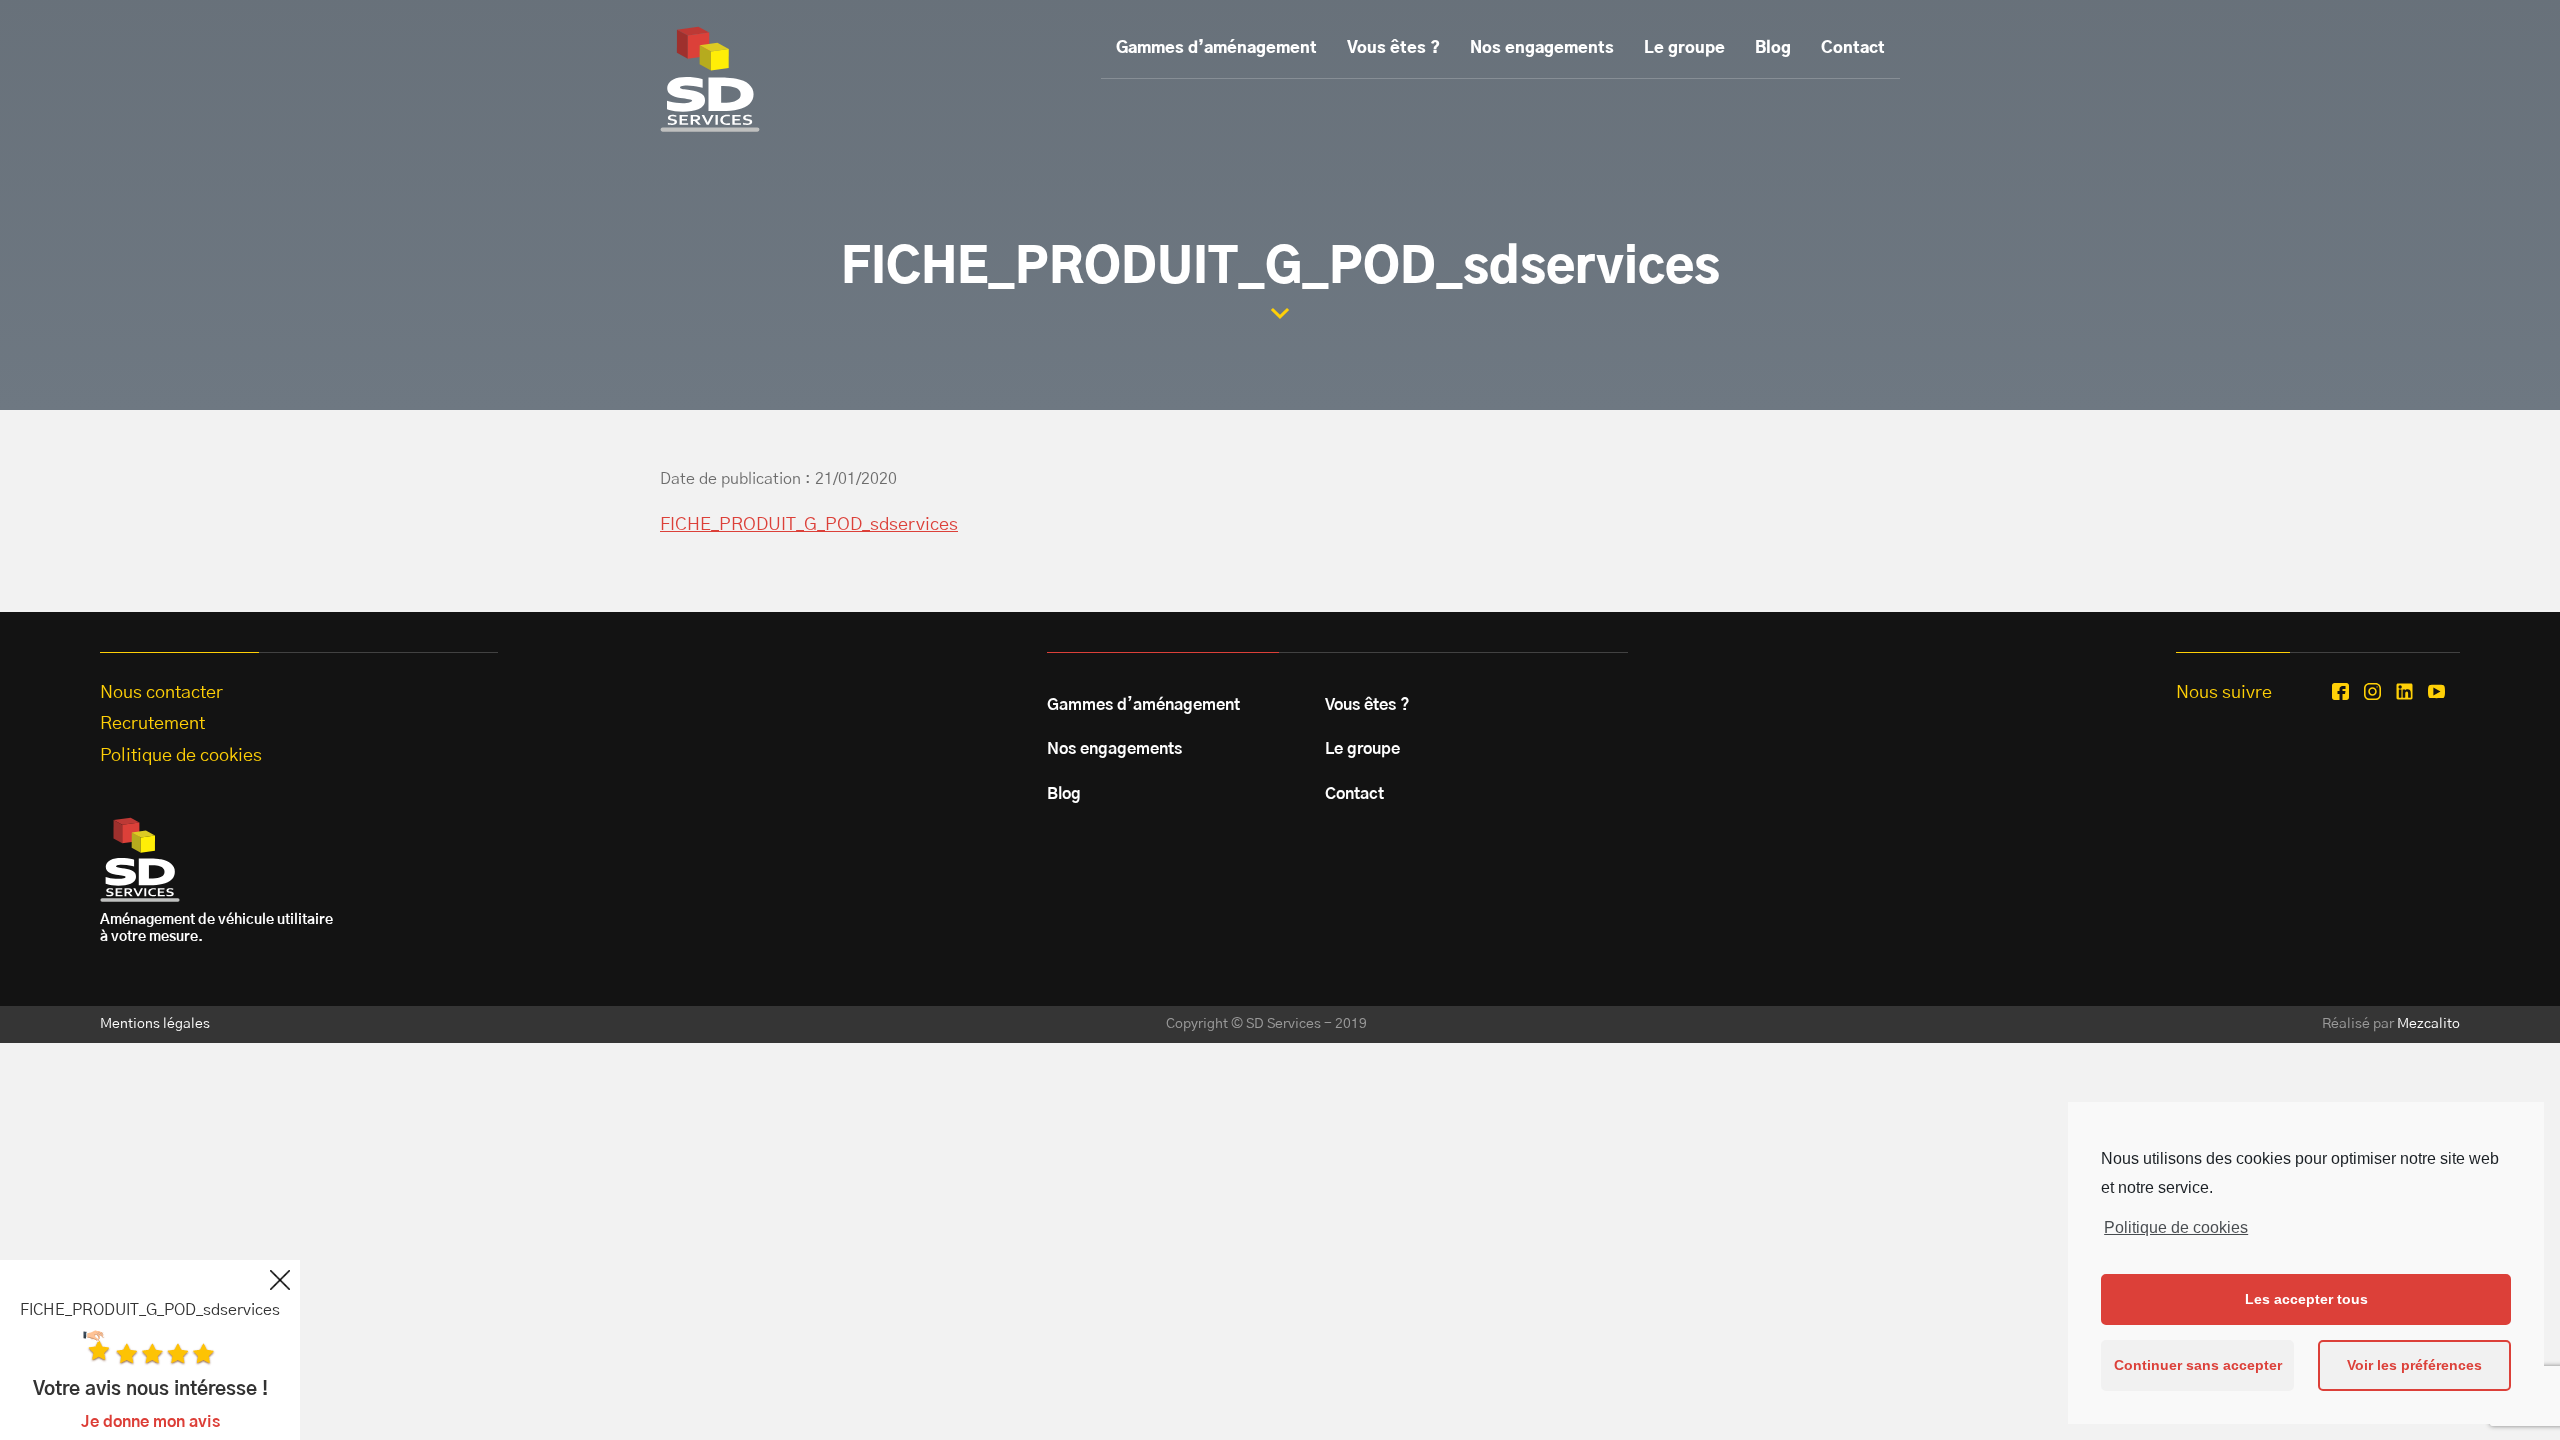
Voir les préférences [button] (2414, 1365)
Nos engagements (1542, 48)
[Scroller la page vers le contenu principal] (1280, 313)
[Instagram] (2372, 691)
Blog (1773, 48)
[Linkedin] (2404, 691)
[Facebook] (2340, 691)
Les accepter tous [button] (2306, 1299)
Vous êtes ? (1393, 48)
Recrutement (152, 724)
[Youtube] (2436, 691)
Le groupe (1684, 48)
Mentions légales (155, 1024)
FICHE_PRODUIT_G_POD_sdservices (809, 525)
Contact (1853, 48)
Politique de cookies (2176, 1227)
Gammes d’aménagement (1216, 48)
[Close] (280, 1280)
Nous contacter (161, 693)
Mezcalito (2428, 1024)
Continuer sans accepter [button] (2198, 1365)
